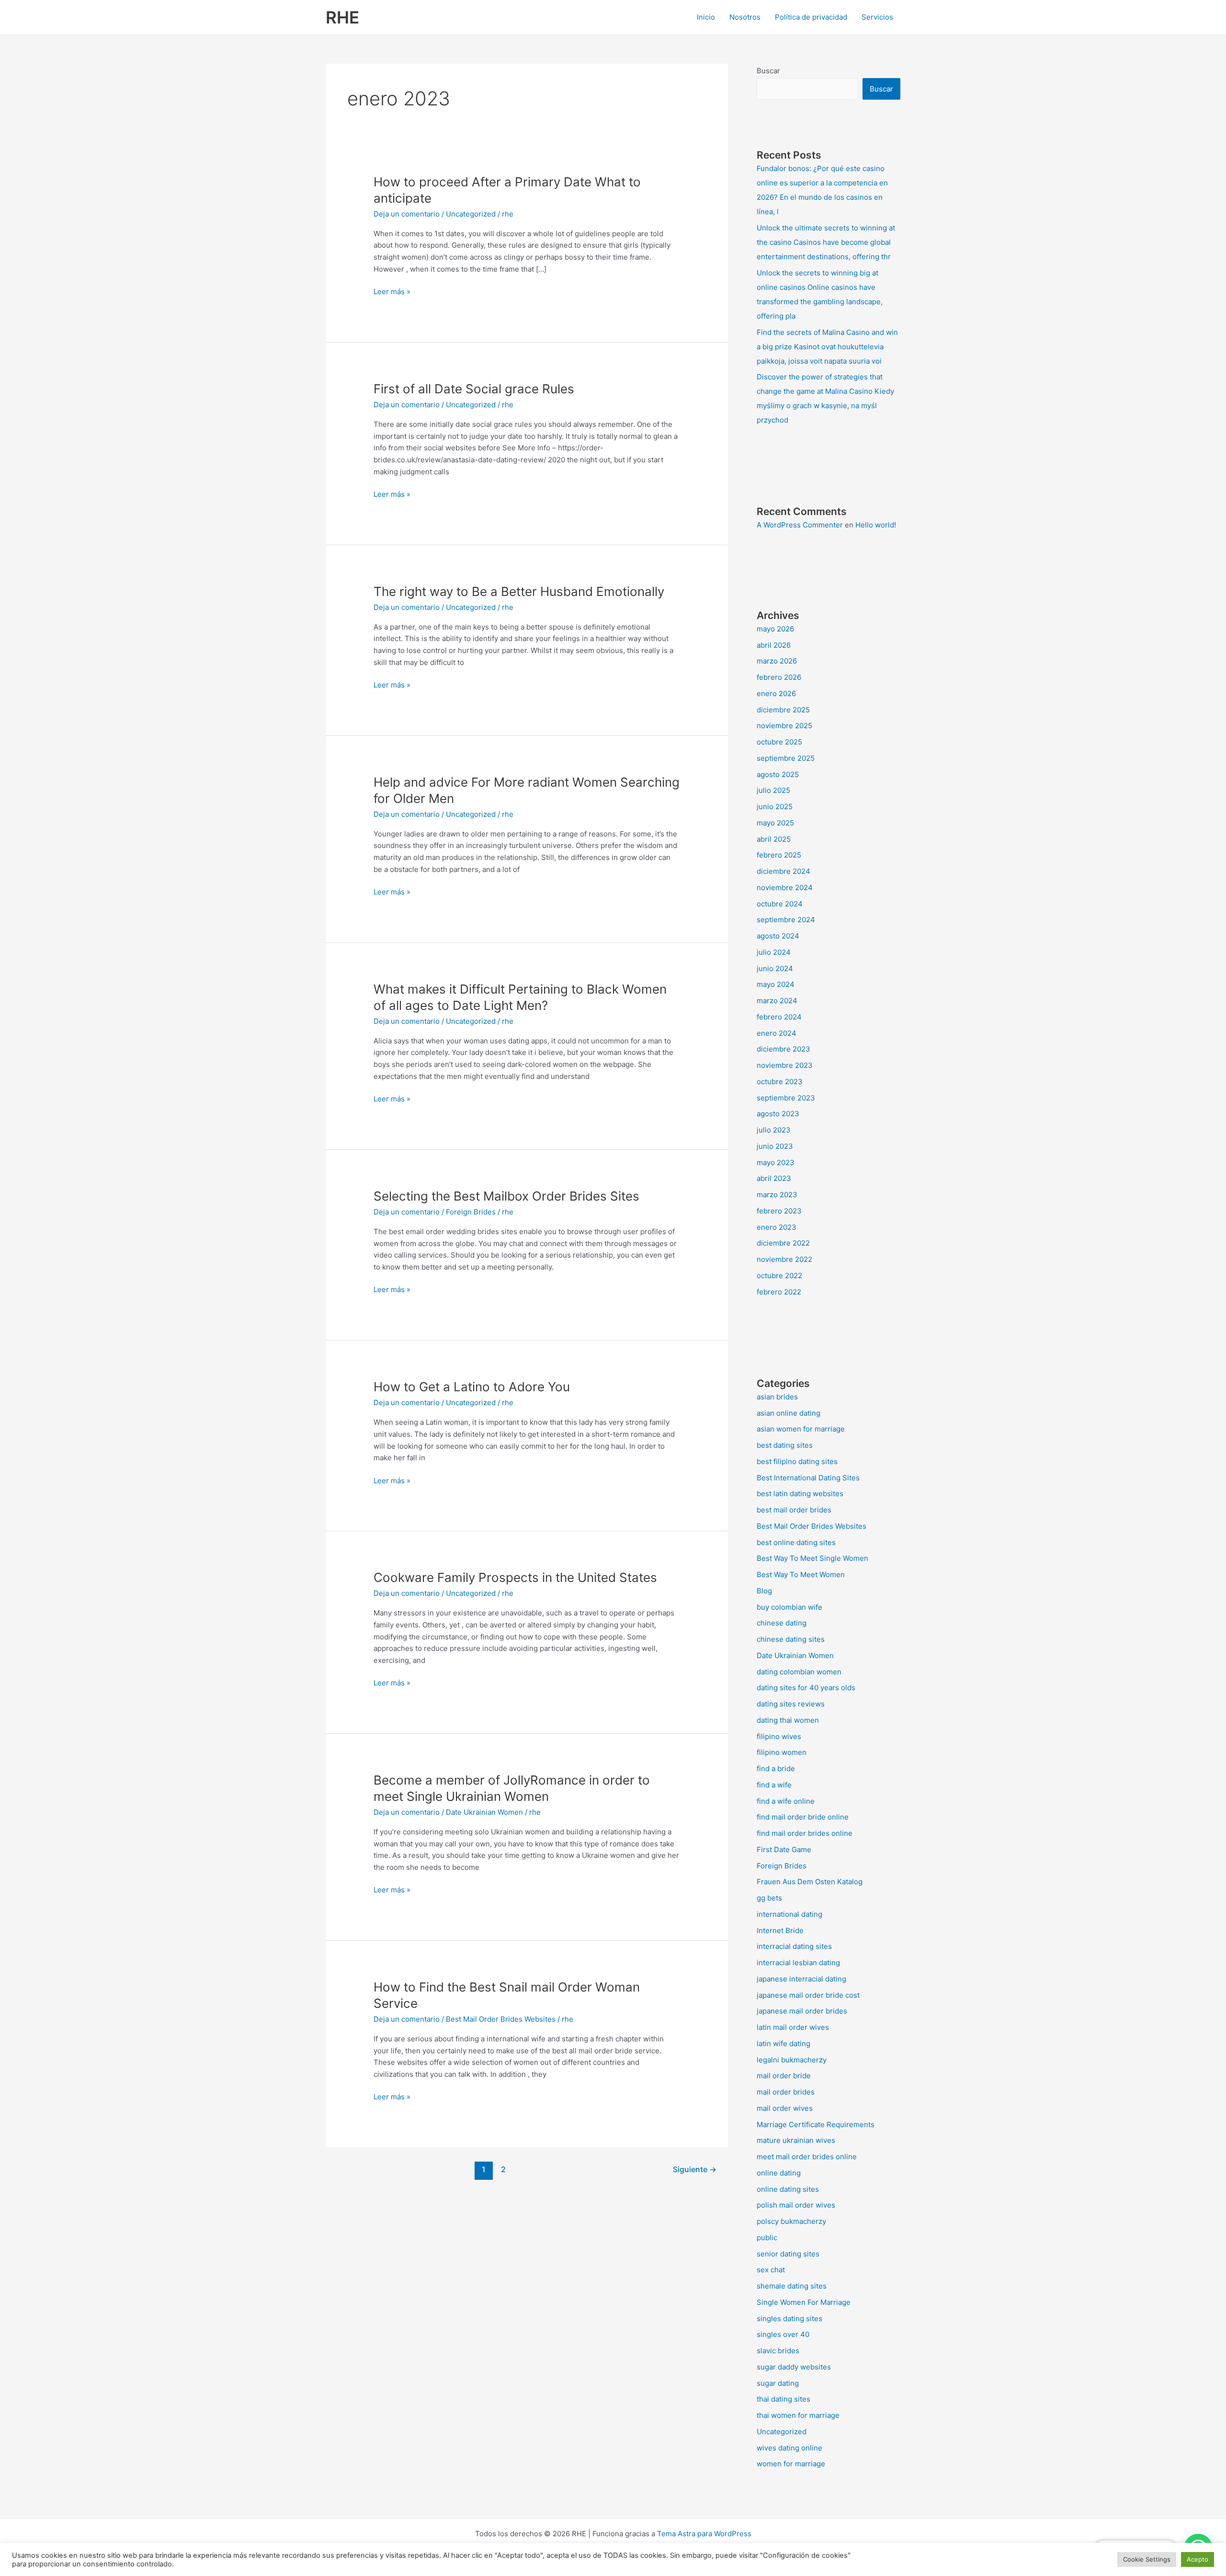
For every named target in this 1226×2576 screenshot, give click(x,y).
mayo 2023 (776, 1162)
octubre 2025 (779, 742)
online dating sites (788, 2189)
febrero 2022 (779, 1292)
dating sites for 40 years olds (806, 1688)
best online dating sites (796, 1542)
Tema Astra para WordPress (704, 2534)
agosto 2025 (778, 774)
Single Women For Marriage (804, 2302)
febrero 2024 (779, 1017)
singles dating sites (789, 2318)
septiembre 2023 (786, 1098)
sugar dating (778, 2383)
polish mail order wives (796, 2205)
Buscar (768, 71)
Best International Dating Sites (808, 1478)
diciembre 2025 (783, 710)
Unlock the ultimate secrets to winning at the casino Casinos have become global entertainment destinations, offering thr (826, 242)
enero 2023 (777, 1227)
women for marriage (791, 2464)
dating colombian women (799, 1672)
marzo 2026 (777, 661)
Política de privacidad (811, 17)
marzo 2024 (777, 1001)
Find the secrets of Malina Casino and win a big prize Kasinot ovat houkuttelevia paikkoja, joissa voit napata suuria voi (827, 347)
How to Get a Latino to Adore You (472, 1387)
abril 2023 (774, 1178)
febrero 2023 (779, 1211)
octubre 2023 (780, 1082)
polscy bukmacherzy (791, 2221)
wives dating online (789, 2448)
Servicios (877, 17)
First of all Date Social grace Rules (474, 389)
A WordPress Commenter (800, 525)
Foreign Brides (471, 1212)
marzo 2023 (777, 1195)
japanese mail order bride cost (808, 1995)
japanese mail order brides (802, 2011)
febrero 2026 (779, 677)
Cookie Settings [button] (1147, 2559)
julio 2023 (774, 1130)
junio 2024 (775, 968)
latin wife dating (783, 2044)
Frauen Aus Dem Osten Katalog (810, 1882)
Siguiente (695, 2170)
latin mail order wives (793, 2027)
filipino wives (779, 1736)
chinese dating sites (791, 1639)
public (767, 2238)
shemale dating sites (792, 2286)
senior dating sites (788, 2254)
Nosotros (745, 17)
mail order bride (784, 2076)
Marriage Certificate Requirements (816, 2124)
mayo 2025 (775, 823)
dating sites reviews (791, 1704)
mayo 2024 (776, 984)
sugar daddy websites (794, 2367)
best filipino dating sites (797, 1461)
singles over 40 (783, 2334)
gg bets (769, 1898)
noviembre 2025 (784, 726)
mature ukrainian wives (796, 2140)
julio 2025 (773, 790)
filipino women (782, 1752)
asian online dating (789, 1413)
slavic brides (778, 2351)
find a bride (776, 1769)
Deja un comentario (407, 214)
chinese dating (782, 1623)
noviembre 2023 (785, 1065)
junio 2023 (775, 1146)
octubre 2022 (779, 1276)
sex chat (771, 2270)
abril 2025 (774, 839)
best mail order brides (794, 1510)
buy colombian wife (789, 1607)
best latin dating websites (800, 1494)
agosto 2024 (778, 936)
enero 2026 (776, 693)
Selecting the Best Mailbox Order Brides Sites (506, 1196)
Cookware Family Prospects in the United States (515, 1577)
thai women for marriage (798, 2415)
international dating (789, 1914)
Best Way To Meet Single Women (812, 1558)
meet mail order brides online (807, 2157)
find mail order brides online (805, 1833)
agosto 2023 (778, 1114)
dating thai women (788, 1720)
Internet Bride (780, 1930)
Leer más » (392, 291)
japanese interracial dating (801, 1979)
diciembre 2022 (783, 1243)
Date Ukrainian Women (484, 1812)
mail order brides (786, 2092)
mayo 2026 (775, 629)
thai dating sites (783, 2399)
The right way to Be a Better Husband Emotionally (519, 591)
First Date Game (784, 1849)
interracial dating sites (794, 1946)
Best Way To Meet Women (801, 1574)
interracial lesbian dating (798, 1963)
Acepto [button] (1198, 2559)
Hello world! (876, 525)
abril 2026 (774, 645)
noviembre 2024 (785, 887)
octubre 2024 (780, 904)
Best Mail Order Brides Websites (501, 2019)
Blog (764, 1591)
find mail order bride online (803, 1817)
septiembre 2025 (786, 758)
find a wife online (786, 1801)
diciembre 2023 (783, 1049)
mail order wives (785, 2108)
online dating (779, 2173)
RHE (342, 17)
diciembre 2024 (783, 871)
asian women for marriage (801, 1429)
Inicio (706, 17)
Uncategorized (471, 214)
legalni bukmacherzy (792, 2060)
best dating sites (785, 1445)
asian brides (777, 1397)
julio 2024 (774, 952)
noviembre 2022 (784, 1259)
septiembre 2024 (786, 920)
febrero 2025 (779, 855)
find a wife (774, 1785)
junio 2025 (775, 807)
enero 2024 (777, 1033)
